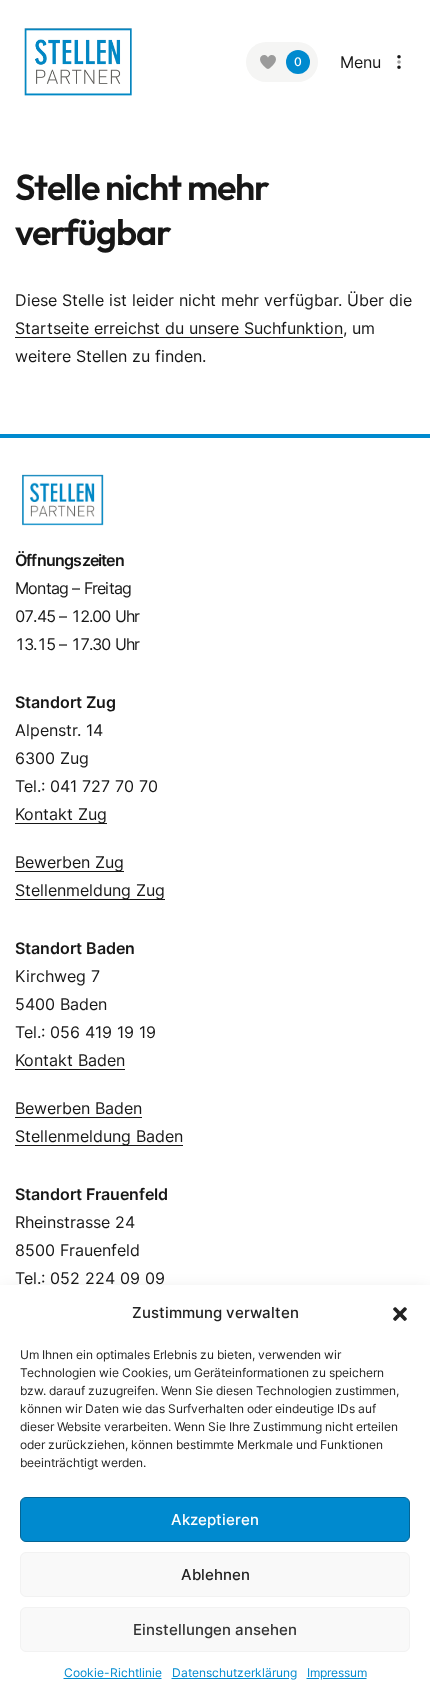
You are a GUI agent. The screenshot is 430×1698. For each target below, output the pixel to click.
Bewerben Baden (78, 1108)
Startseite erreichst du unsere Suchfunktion (179, 328)
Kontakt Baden (70, 1060)
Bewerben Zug (69, 862)
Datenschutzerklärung (234, 1672)
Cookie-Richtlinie (113, 1672)
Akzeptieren (215, 1519)
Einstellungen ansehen (215, 1629)
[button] (400, 1313)
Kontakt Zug (61, 814)
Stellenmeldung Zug (90, 890)
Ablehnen (215, 1574)
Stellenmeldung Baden (99, 1136)
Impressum (337, 1672)
